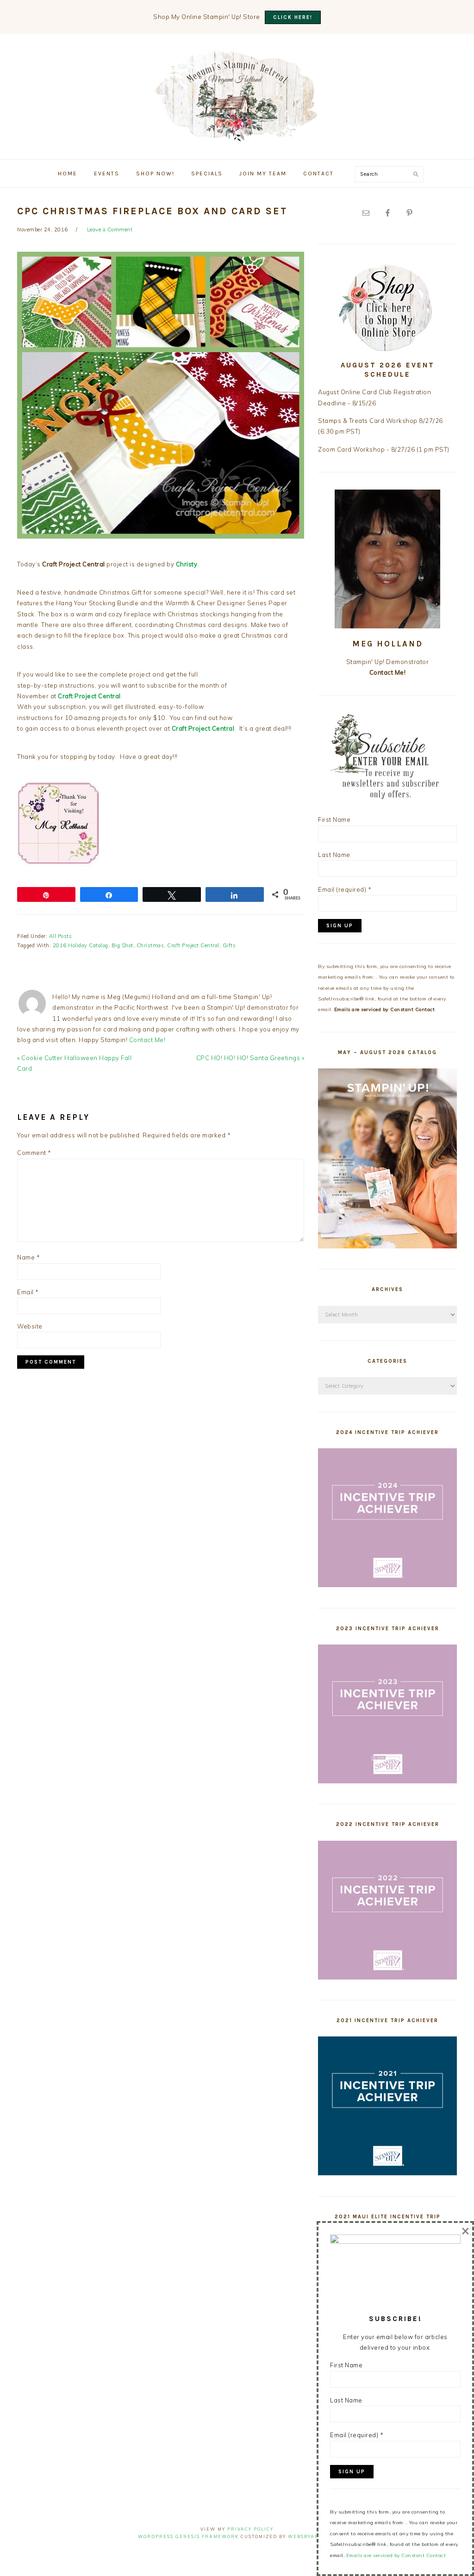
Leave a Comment (110, 230)
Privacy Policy (250, 2529)
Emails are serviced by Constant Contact (385, 1009)
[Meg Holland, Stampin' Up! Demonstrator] (237, 136)
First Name (334, 819)
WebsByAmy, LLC (312, 2536)
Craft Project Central (193, 945)
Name (28, 1257)
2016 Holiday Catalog (81, 945)
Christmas (150, 945)
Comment (34, 1153)
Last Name (334, 855)
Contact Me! (147, 1040)
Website (30, 1326)
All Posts (61, 936)
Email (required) (345, 889)
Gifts (229, 945)
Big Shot (122, 945)
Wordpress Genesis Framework (188, 2536)
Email (28, 1292)
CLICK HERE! (293, 17)
